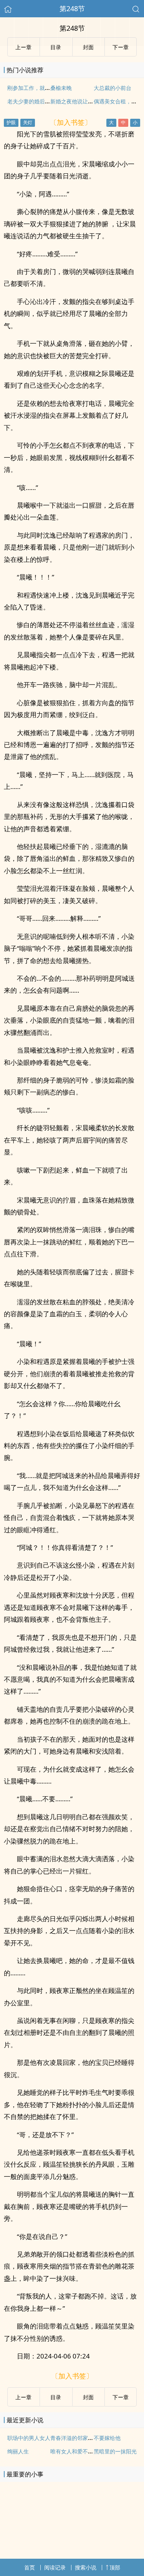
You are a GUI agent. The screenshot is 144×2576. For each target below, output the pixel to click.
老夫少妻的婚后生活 (31, 101)
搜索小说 (86, 2567)
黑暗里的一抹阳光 (115, 2451)
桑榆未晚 (61, 88)
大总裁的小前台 (113, 88)
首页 (30, 2567)
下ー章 (121, 47)
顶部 (115, 2567)
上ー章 (23, 47)
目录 (56, 47)
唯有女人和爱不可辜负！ (80, 2451)
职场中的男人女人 (29, 2438)
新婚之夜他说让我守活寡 (80, 101)
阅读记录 (55, 2567)
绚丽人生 (18, 2451)
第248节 (72, 8)
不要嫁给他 (107, 2438)
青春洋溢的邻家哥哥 (74, 2438)
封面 (88, 47)
